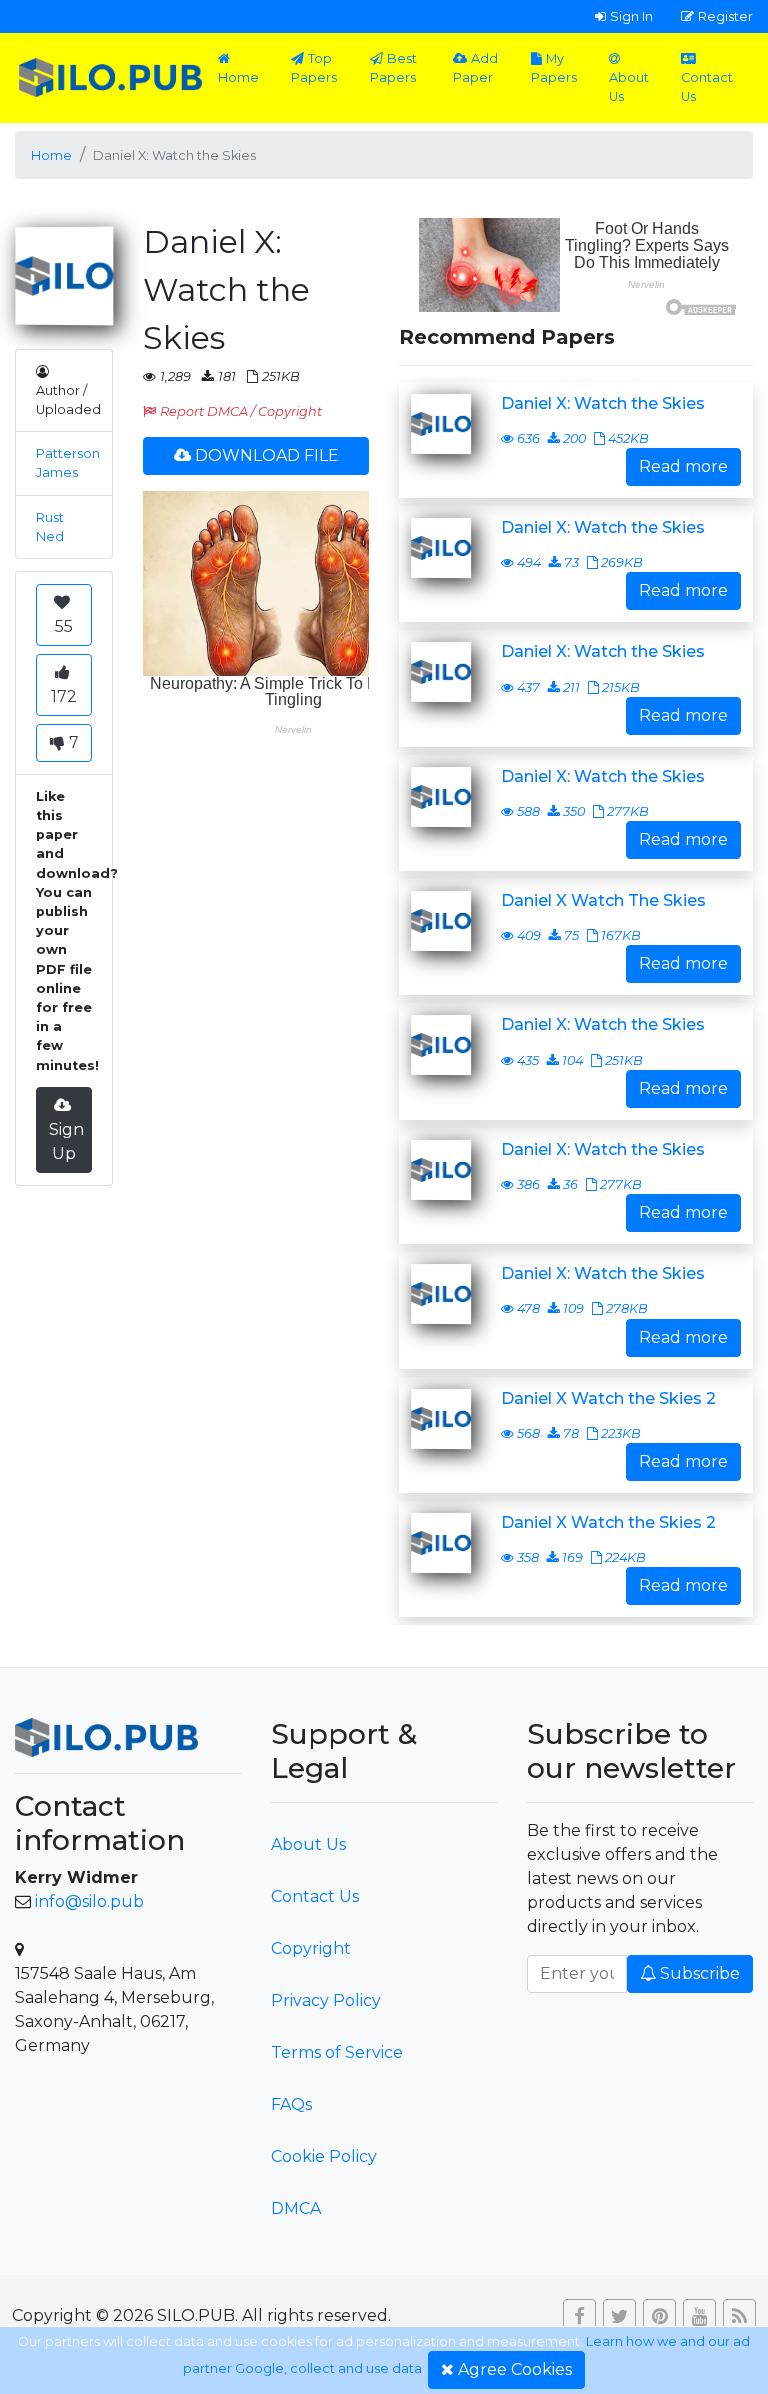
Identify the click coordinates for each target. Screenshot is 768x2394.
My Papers (554, 68)
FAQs (291, 2104)
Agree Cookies (515, 2369)
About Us (629, 87)
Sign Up (66, 1141)
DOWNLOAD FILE (267, 455)
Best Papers (393, 68)
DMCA (296, 2208)
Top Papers (314, 68)
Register (725, 16)
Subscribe (700, 1973)
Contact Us (707, 87)
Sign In (631, 16)
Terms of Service (337, 2052)
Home (238, 77)
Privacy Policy (326, 2000)
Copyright (311, 1948)
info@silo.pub (89, 1901)
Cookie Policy (324, 2156)
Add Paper (475, 68)
